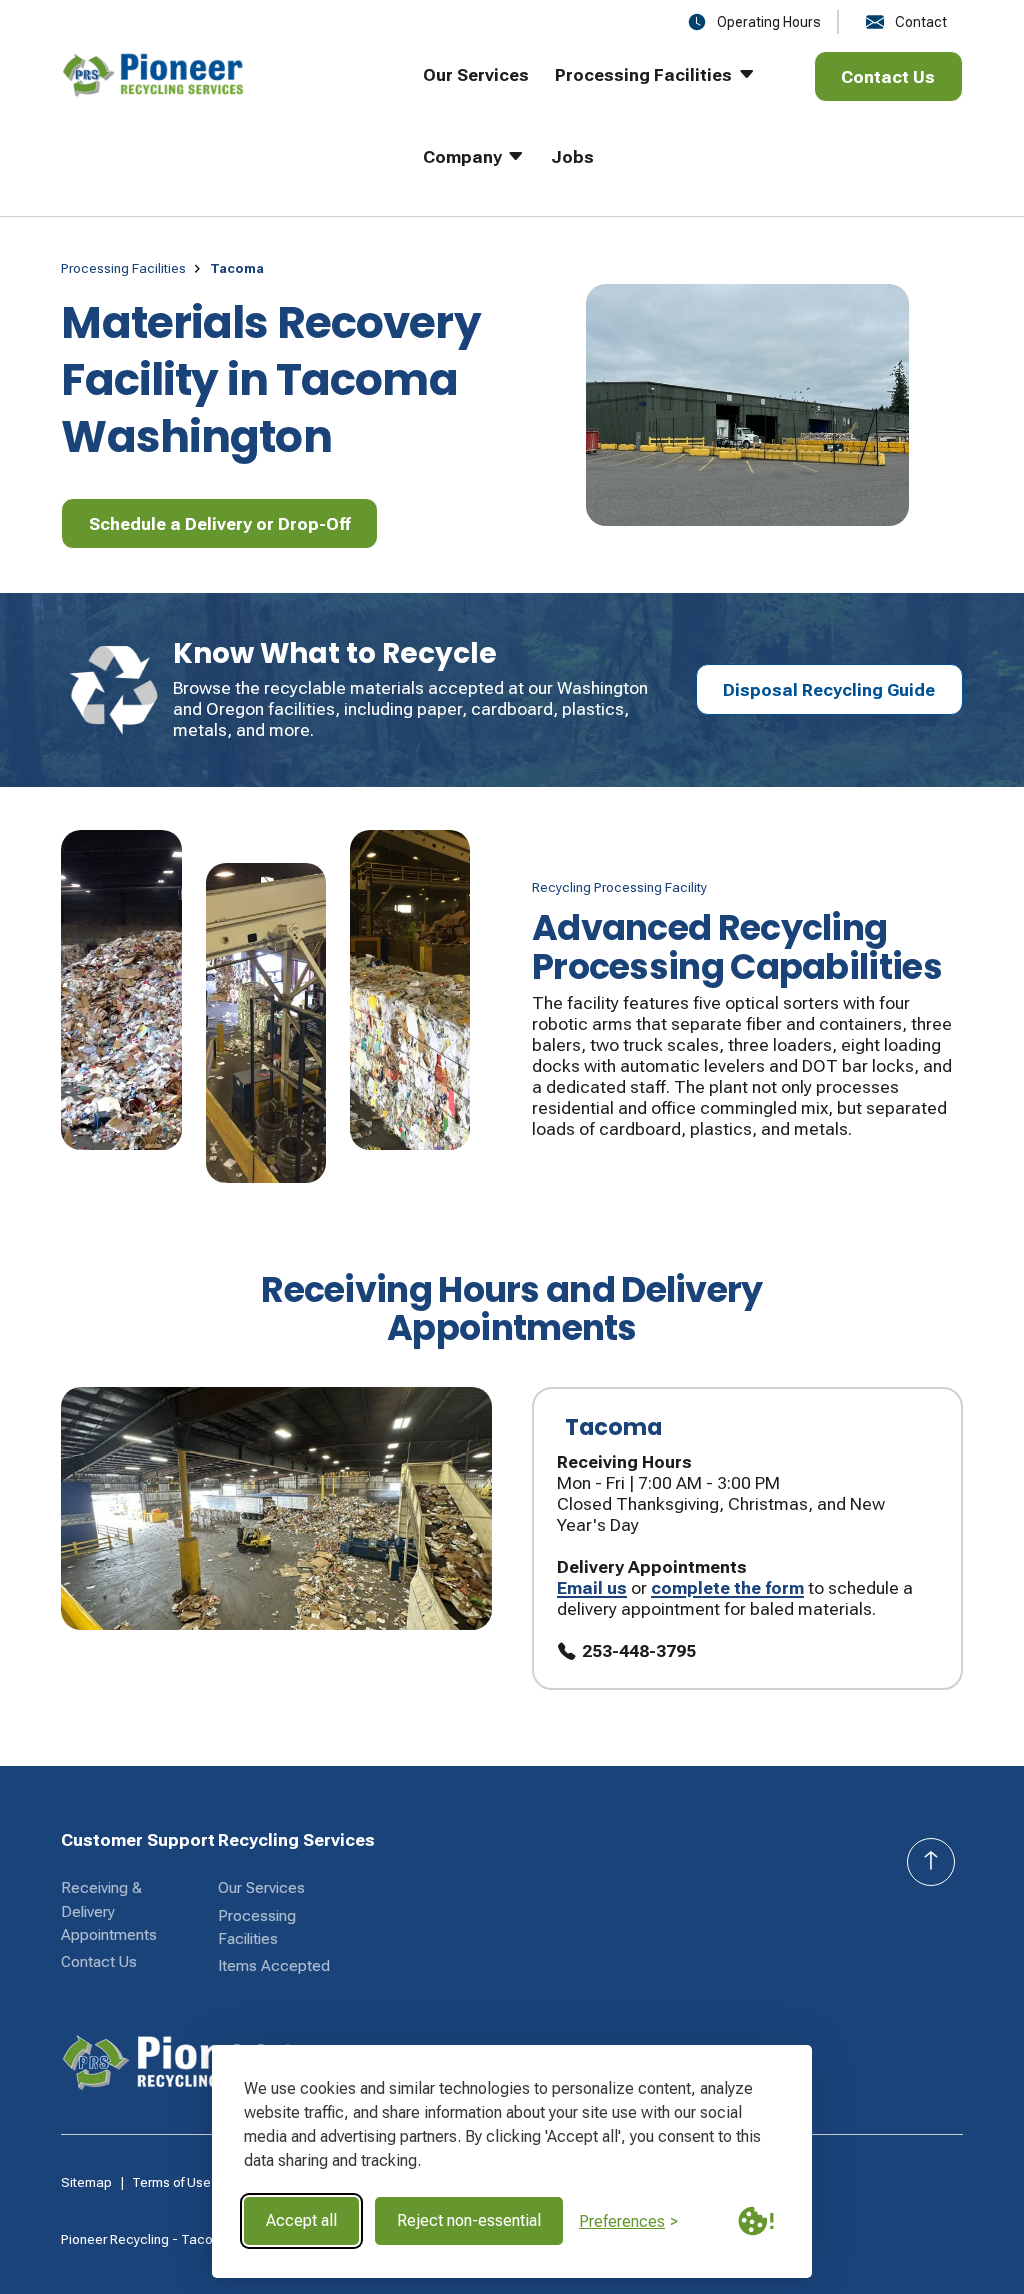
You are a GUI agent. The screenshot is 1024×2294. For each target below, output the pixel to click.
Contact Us (99, 1962)
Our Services (261, 1888)
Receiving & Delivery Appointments (109, 1911)
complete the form (727, 1588)
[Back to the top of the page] (931, 1862)
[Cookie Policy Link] (756, 2221)
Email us (592, 1588)
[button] (642, 92)
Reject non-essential (469, 2220)
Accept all (301, 2220)
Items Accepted (274, 1966)
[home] (213, 133)
